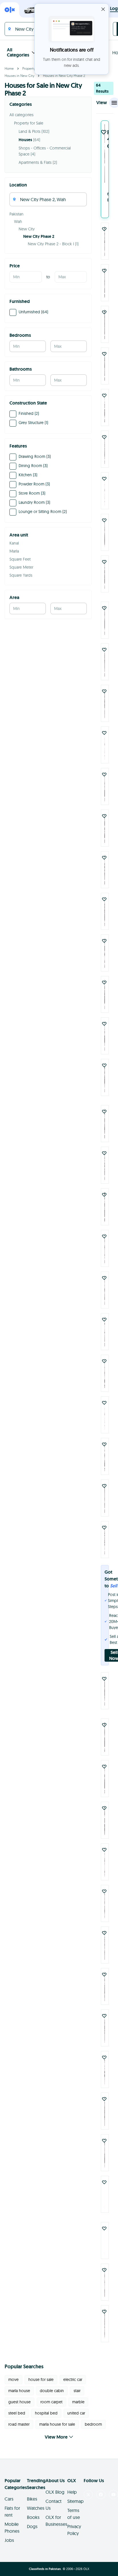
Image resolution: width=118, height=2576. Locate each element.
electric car (73, 2379)
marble (78, 2402)
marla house (19, 2391)
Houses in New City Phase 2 (64, 76)
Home (9, 68)
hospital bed (46, 2413)
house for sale (41, 2379)
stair (77, 2391)
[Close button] (103, 9)
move (13, 2379)
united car (76, 2413)
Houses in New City (19, 76)
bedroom (93, 2424)
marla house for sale (57, 2424)
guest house (19, 2402)
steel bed (17, 2413)
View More (56, 2437)
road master (19, 2424)
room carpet (51, 2402)
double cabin (52, 2391)
